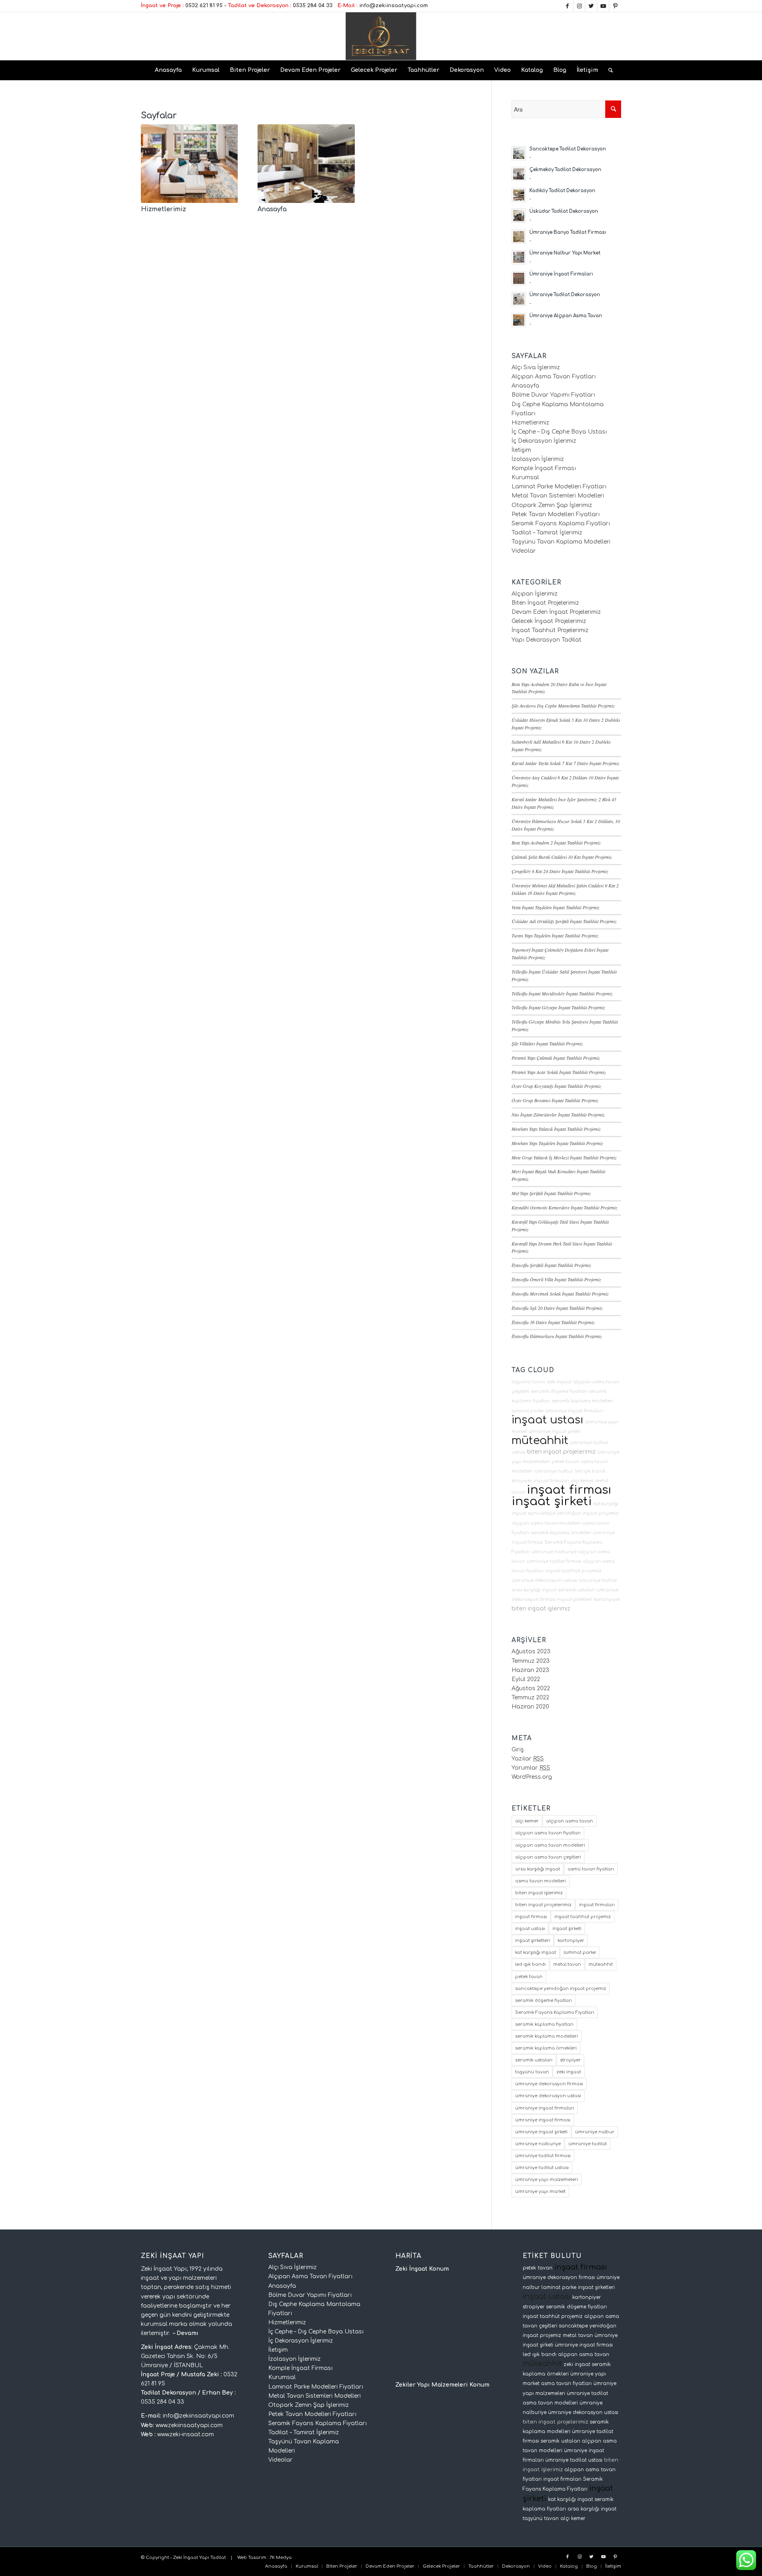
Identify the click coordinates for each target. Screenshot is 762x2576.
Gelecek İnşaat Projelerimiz (549, 621)
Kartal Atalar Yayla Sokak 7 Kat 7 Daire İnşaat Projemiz (566, 763)
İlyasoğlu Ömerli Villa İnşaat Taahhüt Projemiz (556, 1279)
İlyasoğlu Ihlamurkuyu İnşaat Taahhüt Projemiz (557, 1336)
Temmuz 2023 (531, 1661)
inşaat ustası (547, 1420)
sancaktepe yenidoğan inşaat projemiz (573, 1513)
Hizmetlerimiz (164, 209)
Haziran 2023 (530, 1670)
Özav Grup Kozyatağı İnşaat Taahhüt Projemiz (556, 1086)
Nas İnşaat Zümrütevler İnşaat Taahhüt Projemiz (558, 1114)
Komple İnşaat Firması (544, 468)
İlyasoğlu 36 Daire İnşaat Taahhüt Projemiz (553, 1322)
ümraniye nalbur (554, 1471)
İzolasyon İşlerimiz (538, 459)
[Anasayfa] (306, 164)
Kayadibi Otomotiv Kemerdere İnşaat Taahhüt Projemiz (565, 1207)
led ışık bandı (590, 1471)
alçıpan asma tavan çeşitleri (548, 1857)
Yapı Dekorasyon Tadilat (546, 640)
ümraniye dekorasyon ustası (544, 1580)
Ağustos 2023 (531, 1651)
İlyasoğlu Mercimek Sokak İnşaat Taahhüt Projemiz (560, 1294)
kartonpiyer (607, 1599)
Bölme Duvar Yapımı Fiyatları (553, 395)
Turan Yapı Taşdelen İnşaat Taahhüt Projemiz (555, 935)
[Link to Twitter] (591, 6)
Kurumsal (525, 477)
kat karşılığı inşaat (536, 1952)
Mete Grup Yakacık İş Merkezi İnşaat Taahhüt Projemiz (564, 1157)
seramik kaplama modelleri (582, 1401)
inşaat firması (569, 1490)
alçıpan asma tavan (570, 1821)
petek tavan (565, 1462)
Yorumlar (531, 1768)
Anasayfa (272, 209)
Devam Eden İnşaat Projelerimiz (556, 612)
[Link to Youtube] (603, 6)
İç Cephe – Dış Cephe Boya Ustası (559, 432)
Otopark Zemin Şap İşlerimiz (552, 505)
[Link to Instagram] (579, 6)
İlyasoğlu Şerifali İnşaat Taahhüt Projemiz (551, 1265)
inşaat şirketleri (575, 1599)
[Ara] (608, 70)
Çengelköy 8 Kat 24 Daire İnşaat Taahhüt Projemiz (560, 871)
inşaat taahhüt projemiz (573, 1571)
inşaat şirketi (552, 1501)
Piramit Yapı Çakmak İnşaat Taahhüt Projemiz (556, 1058)
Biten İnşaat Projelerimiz (545, 603)
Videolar (524, 551)
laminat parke (527, 1411)
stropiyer (522, 1481)
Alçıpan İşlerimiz (535, 594)
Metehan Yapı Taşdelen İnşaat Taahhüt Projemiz (557, 1143)
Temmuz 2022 (530, 1698)
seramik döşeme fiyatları (559, 1391)
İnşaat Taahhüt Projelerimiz (550, 630)
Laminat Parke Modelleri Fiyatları (559, 487)
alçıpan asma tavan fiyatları (548, 1833)
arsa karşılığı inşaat (534, 1590)
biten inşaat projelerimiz (561, 1452)
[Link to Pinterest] (615, 6)
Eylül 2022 (526, 1679)
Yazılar (528, 1759)
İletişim (521, 450)
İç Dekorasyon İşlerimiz (544, 441)
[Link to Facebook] (567, 6)
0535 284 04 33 (313, 6)
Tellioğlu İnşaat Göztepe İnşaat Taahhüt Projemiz (558, 1007)
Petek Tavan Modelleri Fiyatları (556, 514)
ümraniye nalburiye (554, 1552)
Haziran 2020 (530, 1707)
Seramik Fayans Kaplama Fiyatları (561, 523)
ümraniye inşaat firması (543, 2120)
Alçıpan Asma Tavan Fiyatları (554, 377)
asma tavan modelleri (541, 1881)
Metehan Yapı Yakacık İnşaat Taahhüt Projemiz (556, 1129)
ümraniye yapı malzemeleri (546, 2180)
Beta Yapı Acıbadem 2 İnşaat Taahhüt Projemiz (556, 843)
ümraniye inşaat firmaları (574, 1411)
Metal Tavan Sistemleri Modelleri (558, 496)
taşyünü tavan (528, 1382)
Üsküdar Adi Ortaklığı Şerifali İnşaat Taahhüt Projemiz (564, 921)
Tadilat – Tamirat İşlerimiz (547, 533)
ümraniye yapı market (540, 2191)
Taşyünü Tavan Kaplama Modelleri (561, 542)
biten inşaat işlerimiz (541, 1608)
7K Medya (281, 2558)
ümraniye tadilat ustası (542, 2168)
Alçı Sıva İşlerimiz (536, 367)
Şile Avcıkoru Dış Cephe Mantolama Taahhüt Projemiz (563, 706)
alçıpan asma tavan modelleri (546, 1523)
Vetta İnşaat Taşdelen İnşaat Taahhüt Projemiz (556, 907)
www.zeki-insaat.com (186, 2434)
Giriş (518, 1750)
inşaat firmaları (551, 1481)
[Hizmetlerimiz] (189, 164)
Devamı (188, 2333)
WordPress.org (532, 1777)
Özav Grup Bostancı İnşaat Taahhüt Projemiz (555, 1100)
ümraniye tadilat (598, 1580)
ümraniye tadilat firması (554, 1561)
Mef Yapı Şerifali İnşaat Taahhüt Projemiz (551, 1193)
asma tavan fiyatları (591, 1869)
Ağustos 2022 (531, 1688)
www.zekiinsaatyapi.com (189, 2425)
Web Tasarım (252, 2558)
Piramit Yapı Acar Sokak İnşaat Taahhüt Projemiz (559, 1072)
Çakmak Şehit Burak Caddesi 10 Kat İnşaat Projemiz (562, 857)
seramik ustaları (576, 1590)
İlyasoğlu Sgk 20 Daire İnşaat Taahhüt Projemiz (557, 1308)
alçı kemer (582, 1481)
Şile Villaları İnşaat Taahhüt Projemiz (547, 1043)
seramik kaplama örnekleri (561, 1533)
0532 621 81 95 (204, 6)
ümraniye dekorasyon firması (549, 2084)
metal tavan (567, 1964)
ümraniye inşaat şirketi (555, 1432)
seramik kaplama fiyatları (544, 2024)
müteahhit (540, 1440)
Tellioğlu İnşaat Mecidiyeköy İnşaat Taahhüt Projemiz (562, 993)
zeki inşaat (559, 1382)
